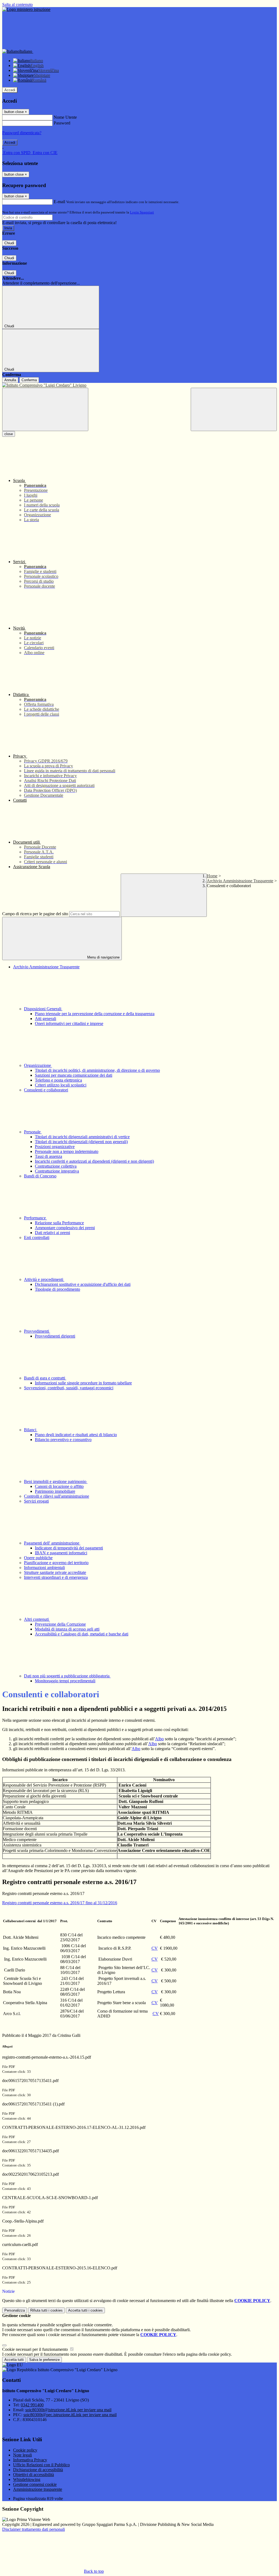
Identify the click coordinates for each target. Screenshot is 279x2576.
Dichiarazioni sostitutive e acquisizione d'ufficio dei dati (83, 1284)
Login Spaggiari (142, 212)
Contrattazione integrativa (57, 1171)
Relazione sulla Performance (59, 1223)
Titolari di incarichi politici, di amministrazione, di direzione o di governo (97, 1070)
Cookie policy (25, 2450)
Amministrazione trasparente (38, 2489)
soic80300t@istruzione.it (68, 2410)
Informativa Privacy (30, 2460)
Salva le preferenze (44, 2360)
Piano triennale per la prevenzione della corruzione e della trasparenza (95, 1014)
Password (62, 123)
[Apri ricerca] (234, 409)
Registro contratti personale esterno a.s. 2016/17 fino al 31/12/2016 (60, 1903)
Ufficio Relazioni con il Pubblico (41, 2465)
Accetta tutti (85, 2310)
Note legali (22, 2455)
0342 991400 (32, 2405)
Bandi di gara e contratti (45, 1378)
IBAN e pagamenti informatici (61, 1553)
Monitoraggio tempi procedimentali (65, 1681)
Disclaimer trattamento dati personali (34, 2529)
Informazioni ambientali (44, 1568)
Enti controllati (37, 1237)
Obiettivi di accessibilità (34, 2475)
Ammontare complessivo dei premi (65, 1228)
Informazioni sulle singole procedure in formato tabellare (83, 1383)
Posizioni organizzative (55, 1147)
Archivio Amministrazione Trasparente (240, 881)
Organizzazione (38, 1065)
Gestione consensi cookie (35, 2484)
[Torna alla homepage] (139, 385)
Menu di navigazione (103, 957)
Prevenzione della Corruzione (60, 1624)
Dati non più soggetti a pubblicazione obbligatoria (67, 1676)
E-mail (59, 202)
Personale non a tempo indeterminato (67, 1151)
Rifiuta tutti (46, 2310)
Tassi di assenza (48, 1156)
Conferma (29, 380)
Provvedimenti (37, 1331)
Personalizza (15, 2310)
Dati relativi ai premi (52, 1233)
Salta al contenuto (17, 4)
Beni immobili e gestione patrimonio (56, 1481)
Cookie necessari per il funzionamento (36, 2349)
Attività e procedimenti (44, 1279)
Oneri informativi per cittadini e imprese (69, 1023)
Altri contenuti (37, 1619)
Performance (35, 1218)
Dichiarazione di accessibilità (38, 2470)
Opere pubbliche (38, 1558)
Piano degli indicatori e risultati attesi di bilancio (76, 1435)
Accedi (10, 90)
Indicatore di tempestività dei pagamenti (69, 1548)
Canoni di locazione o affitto (59, 1486)
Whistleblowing (27, 2479)
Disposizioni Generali (43, 1009)
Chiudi (9, 243)
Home (212, 876)
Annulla (10, 380)
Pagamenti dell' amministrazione (52, 1543)
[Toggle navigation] (45, 409)
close (9, 434)
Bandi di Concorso (40, 1176)
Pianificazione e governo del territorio (56, 1563)
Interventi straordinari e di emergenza (56, 1577)
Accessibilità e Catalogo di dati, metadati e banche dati (82, 1634)
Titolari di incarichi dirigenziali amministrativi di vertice (82, 1137)
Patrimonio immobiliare (55, 1491)
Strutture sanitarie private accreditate (55, 1572)
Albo (159, 1739)
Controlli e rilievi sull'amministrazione (57, 1496)
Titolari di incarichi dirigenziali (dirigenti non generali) (81, 1142)
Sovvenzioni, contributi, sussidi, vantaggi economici (69, 1388)
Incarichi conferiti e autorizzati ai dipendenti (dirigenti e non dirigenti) (94, 1161)
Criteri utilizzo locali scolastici (61, 1085)
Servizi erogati (36, 1501)
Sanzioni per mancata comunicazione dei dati (74, 1075)
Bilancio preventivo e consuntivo (63, 1440)
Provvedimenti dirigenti (55, 1336)
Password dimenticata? (22, 133)
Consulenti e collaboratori (46, 1090)
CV (155, 1948)
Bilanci (31, 1430)
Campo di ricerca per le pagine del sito (35, 914)
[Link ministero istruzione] (26, 9)
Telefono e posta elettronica (58, 1080)
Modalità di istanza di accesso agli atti (67, 1629)
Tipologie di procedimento (57, 1289)
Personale (33, 1132)
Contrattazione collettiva (56, 1166)
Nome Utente (65, 117)
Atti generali (46, 1019)
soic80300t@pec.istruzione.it (70, 2415)
